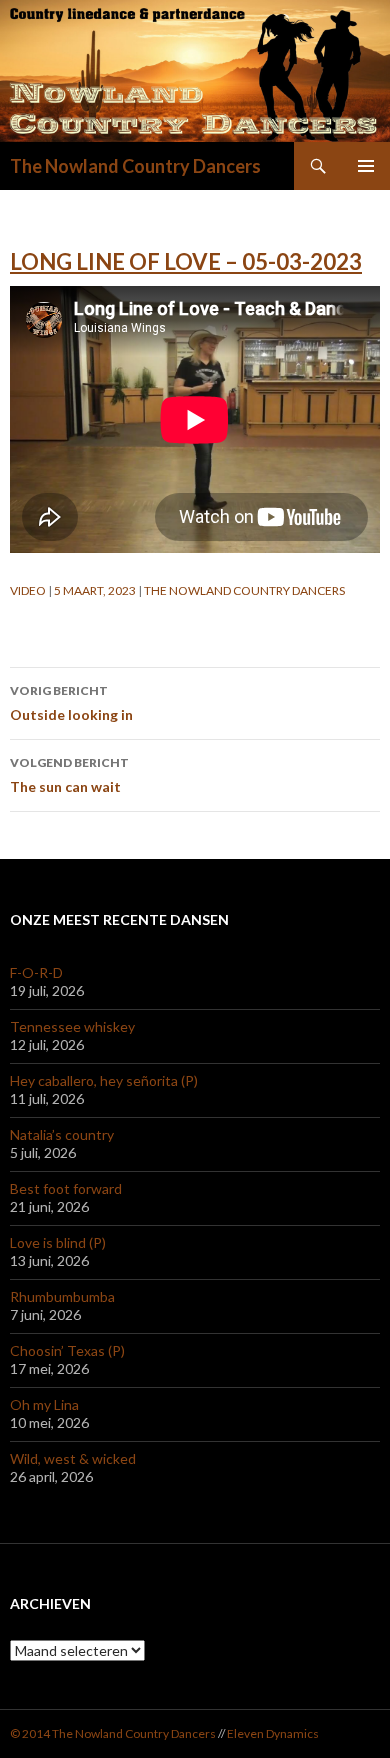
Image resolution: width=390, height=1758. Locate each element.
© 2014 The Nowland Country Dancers (114, 1733)
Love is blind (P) (58, 1242)
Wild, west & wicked (73, 1458)
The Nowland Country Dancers (135, 166)
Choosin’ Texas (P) (67, 1350)
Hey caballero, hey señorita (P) (104, 1080)
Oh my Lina (44, 1404)
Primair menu (366, 166)
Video (28, 590)
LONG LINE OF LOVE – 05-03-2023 (186, 261)
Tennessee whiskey (72, 1026)
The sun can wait (69, 775)
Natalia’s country (62, 1134)
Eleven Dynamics (273, 1733)
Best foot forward (66, 1188)
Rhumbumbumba (62, 1296)
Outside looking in (71, 703)
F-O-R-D (36, 972)
